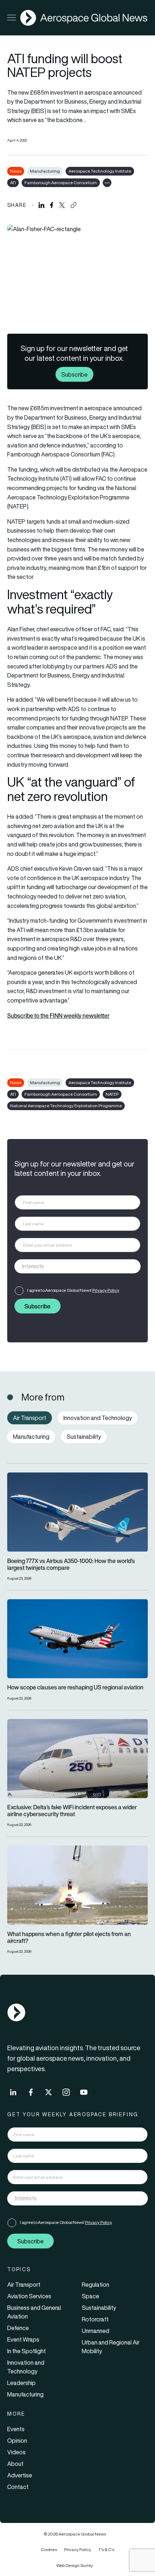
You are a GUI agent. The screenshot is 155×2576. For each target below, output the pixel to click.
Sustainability (99, 2308)
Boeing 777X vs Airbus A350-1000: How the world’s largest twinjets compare (71, 1564)
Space (90, 2296)
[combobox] (77, 1266)
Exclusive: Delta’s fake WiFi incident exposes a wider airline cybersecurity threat (72, 1811)
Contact (18, 2487)
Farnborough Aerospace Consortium (61, 183)
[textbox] (70, 1267)
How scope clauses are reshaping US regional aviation (75, 1687)
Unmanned (96, 2331)
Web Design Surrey (75, 2565)
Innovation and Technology (26, 2367)
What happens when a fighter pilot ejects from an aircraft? (69, 1938)
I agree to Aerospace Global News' (73, 1290)
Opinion (17, 2441)
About (15, 2464)
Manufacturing (45, 171)
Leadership (21, 2383)
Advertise (20, 2475)
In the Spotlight (26, 2351)
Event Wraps (23, 2339)
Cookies (49, 2549)
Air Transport (24, 2285)
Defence (18, 2328)
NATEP (112, 1094)
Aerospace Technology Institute (100, 171)
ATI (13, 183)
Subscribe (74, 375)
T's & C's (106, 2549)
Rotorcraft (95, 2319)
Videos (16, 2452)
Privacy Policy (106, 1290)
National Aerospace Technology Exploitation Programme (66, 1106)
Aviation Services (29, 2296)
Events (16, 2429)
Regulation (96, 2285)
